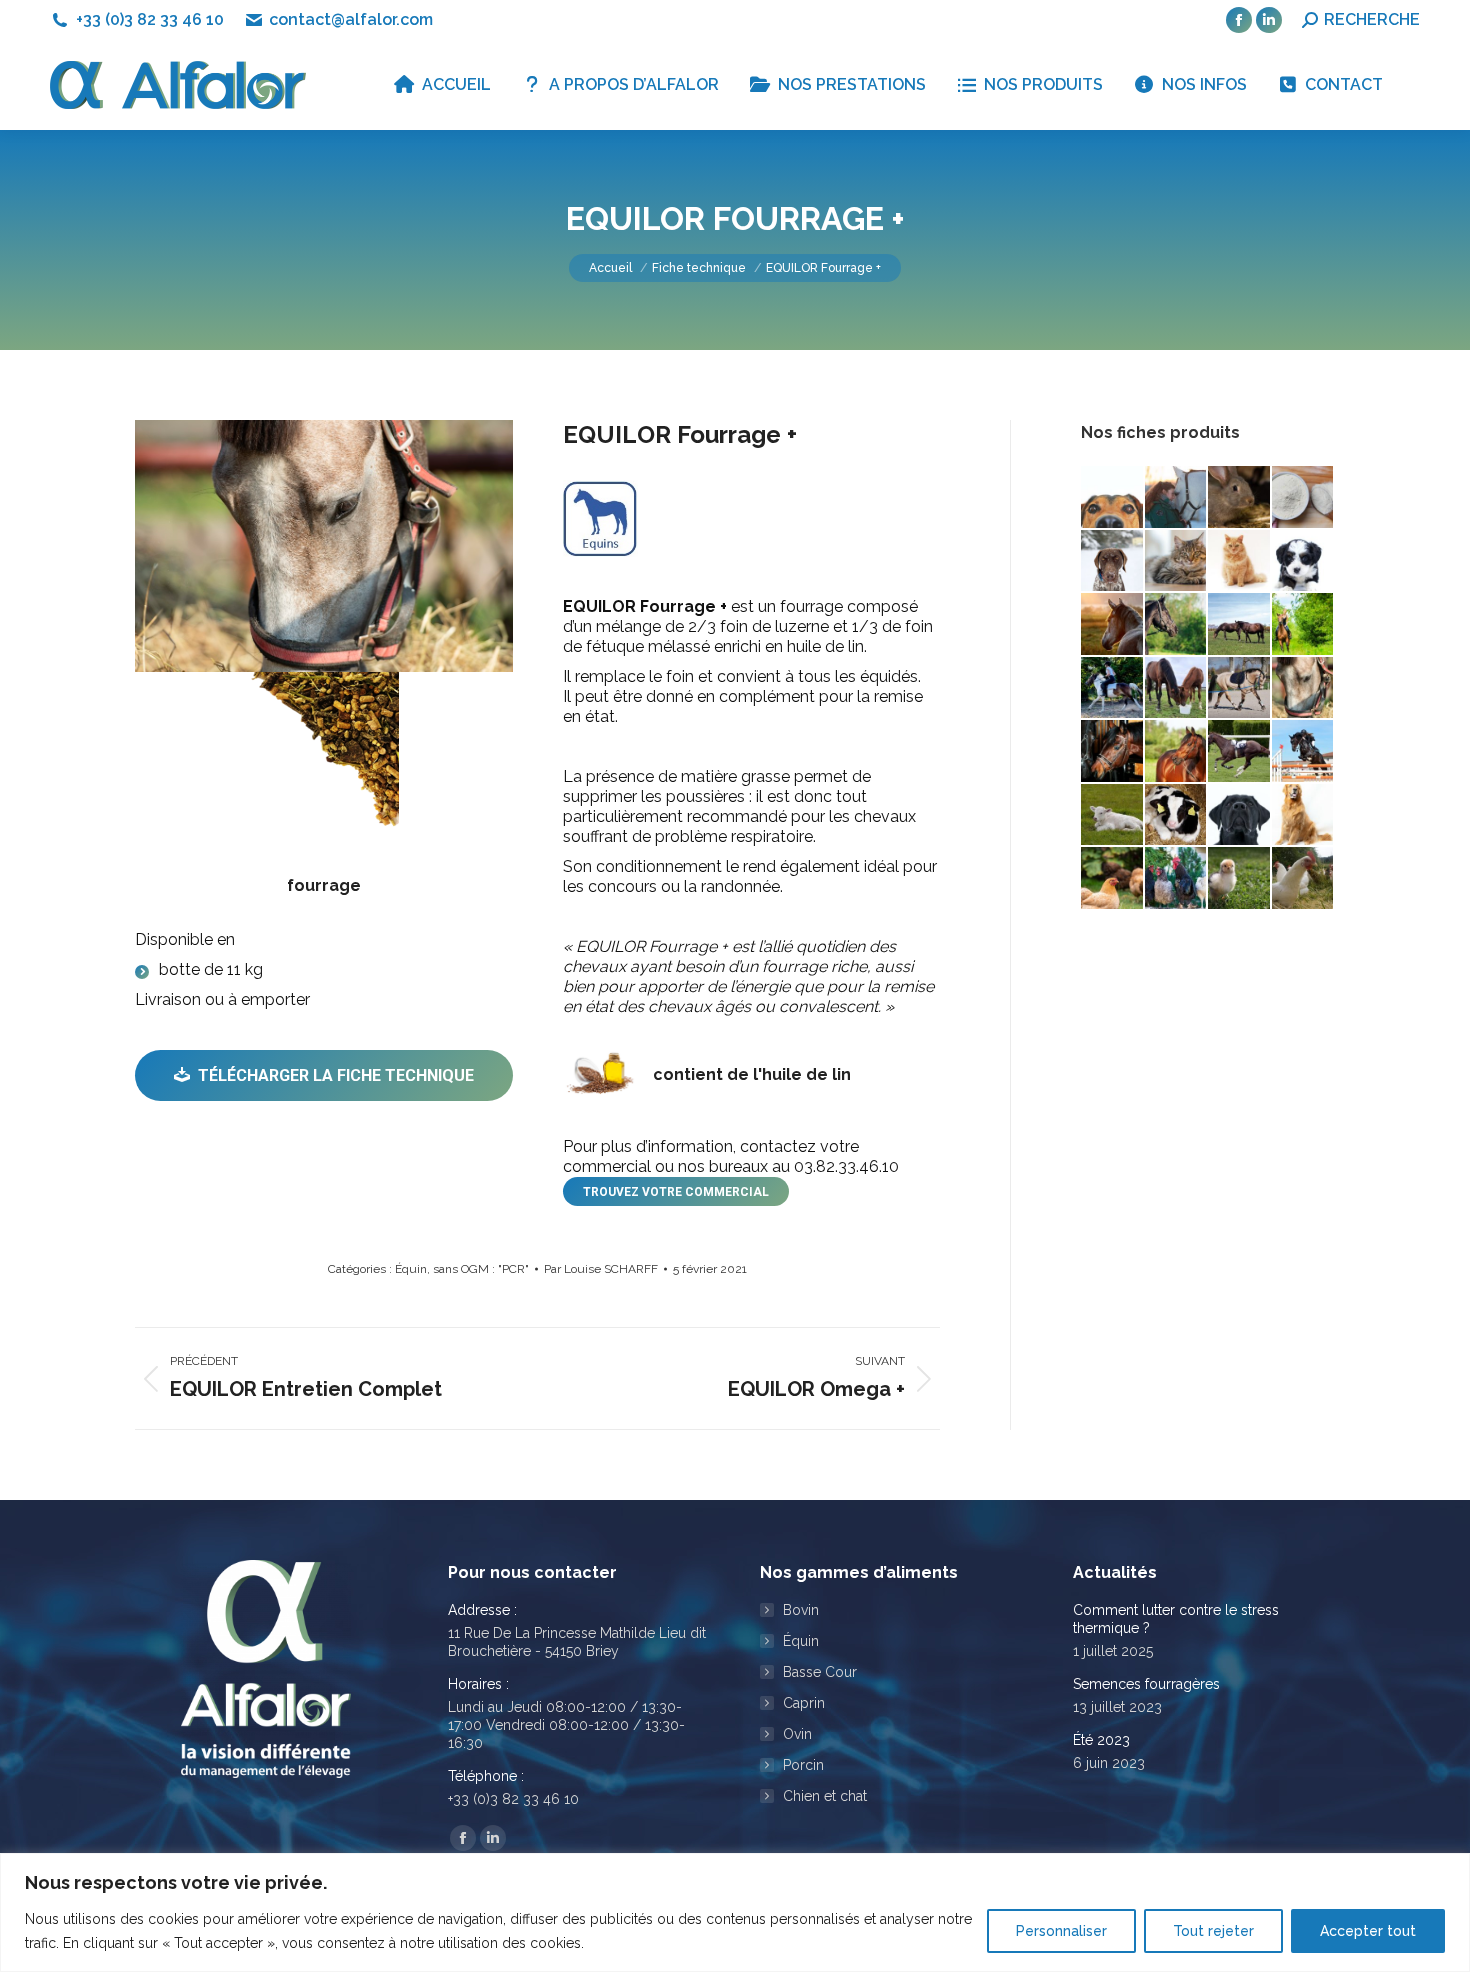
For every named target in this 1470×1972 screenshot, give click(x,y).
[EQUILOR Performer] (1240, 752)
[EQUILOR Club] (1113, 625)
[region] (735, 1912)
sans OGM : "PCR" (481, 1269)
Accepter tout (1368, 1931)
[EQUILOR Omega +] (1177, 752)
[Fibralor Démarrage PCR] (1177, 816)
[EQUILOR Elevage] (1240, 625)
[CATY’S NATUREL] (1240, 562)
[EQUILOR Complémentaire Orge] (1177, 625)
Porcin (803, 1765)
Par (601, 1269)
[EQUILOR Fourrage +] (1304, 689)
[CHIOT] (1304, 562)
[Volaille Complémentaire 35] (1304, 879)
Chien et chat (825, 1796)
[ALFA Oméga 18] (1177, 498)
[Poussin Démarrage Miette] (1240, 879)
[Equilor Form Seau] (1177, 689)
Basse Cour (820, 1672)
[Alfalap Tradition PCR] (1240, 498)
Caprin (804, 1703)
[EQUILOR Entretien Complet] (1113, 689)
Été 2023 (1101, 1740)
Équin (411, 1269)
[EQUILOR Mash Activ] (1113, 752)
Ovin (797, 1734)
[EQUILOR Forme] (1240, 689)
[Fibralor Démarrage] (1113, 816)
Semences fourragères (1146, 1684)
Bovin (801, 1610)
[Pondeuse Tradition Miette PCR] (1113, 879)
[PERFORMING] (1304, 816)
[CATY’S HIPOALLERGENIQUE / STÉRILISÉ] (1177, 562)
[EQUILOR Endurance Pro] (1304, 625)
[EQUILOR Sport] (1304, 752)
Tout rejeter (1213, 1931)
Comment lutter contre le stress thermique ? (1176, 1619)
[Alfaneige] (1304, 498)
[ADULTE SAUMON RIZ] (1113, 498)
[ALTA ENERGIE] (1113, 562)
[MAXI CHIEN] (1240, 816)
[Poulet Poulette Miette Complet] (1177, 879)
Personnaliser (1061, 1931)
